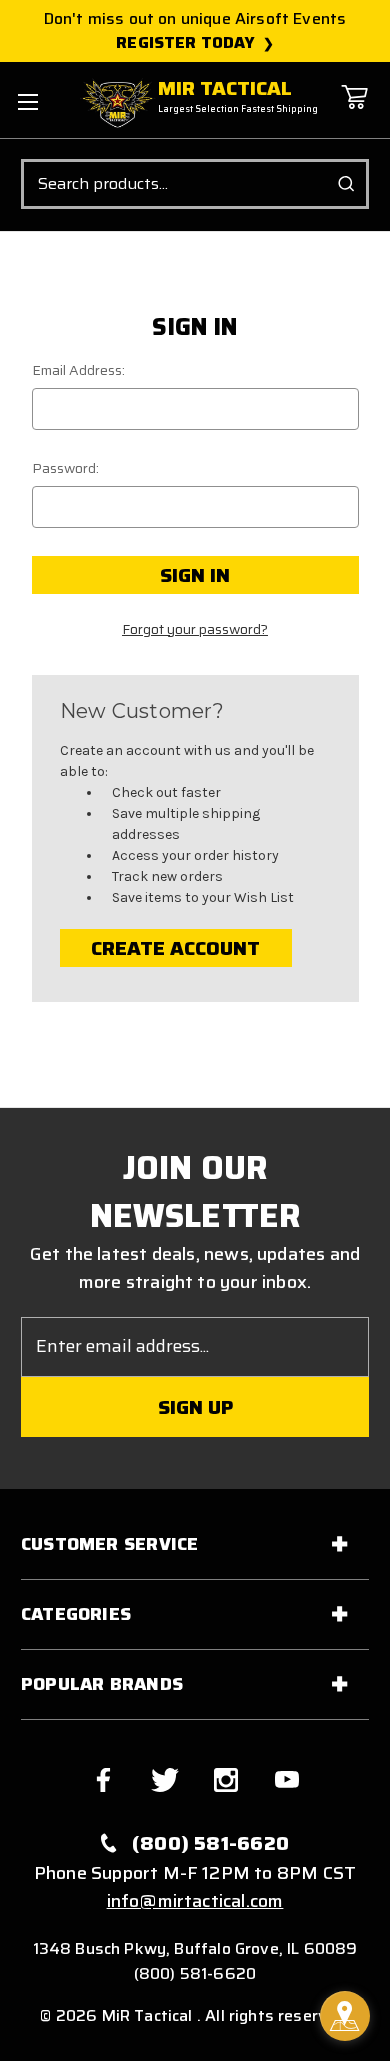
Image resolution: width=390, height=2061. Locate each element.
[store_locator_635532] (345, 2016)
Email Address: (78, 370)
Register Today (185, 43)
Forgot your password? (195, 629)
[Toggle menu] (27, 101)
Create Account (175, 948)
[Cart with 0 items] (354, 111)
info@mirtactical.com (195, 1901)
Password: (65, 468)
